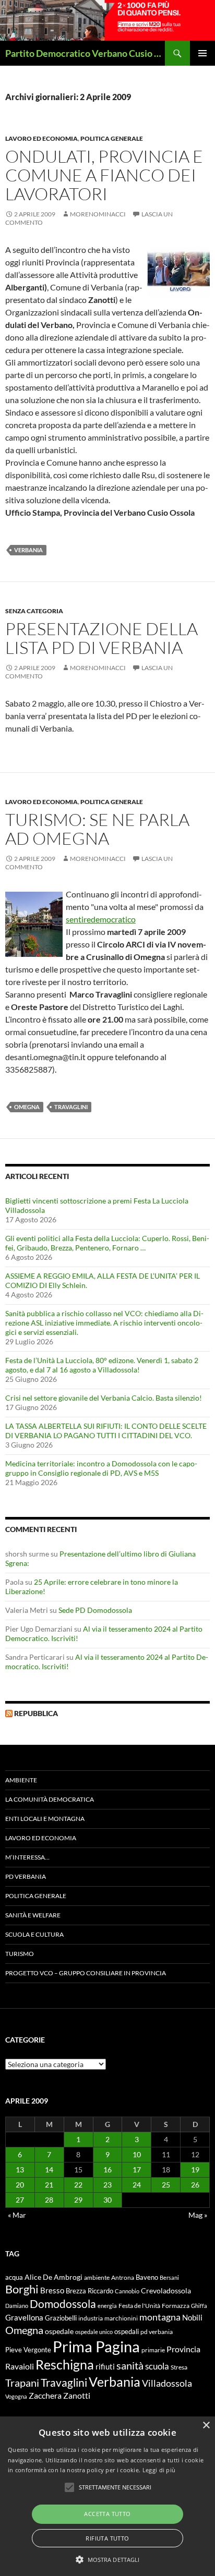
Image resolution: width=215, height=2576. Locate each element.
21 (49, 2185)
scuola (157, 2366)
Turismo (20, 1954)
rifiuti (105, 2366)
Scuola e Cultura (34, 1934)
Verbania (28, 550)
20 (20, 2185)
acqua (14, 2277)
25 (166, 2185)
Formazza (176, 2306)
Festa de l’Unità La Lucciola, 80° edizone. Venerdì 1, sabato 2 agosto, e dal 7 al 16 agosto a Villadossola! (102, 1365)
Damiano (17, 2306)
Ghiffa (199, 2306)
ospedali (127, 2331)
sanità (130, 2365)
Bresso (52, 2290)
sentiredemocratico (101, 919)
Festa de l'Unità (139, 2306)
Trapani (22, 2383)
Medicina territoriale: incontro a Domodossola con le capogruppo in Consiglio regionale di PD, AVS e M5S (101, 1468)
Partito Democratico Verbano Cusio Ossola (85, 53)
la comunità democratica (50, 1799)
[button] (108, 2559)
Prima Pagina (96, 2346)
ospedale (59, 2331)
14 (49, 2170)
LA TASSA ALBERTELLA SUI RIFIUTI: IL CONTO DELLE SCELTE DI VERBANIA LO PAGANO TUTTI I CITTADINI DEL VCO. (106, 1431)
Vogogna (16, 2396)
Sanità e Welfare (33, 1915)
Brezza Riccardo (89, 2291)
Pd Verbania (26, 1876)
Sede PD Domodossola (95, 1610)
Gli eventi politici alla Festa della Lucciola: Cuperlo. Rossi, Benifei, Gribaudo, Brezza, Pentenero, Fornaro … (107, 1243)
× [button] (206, 2426)
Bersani (169, 2277)
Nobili (192, 2317)
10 (137, 2154)
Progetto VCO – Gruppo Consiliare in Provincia (86, 1973)
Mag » (198, 2215)
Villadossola (167, 2383)
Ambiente (21, 1780)
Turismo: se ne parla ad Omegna (97, 829)
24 (137, 2185)
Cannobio (127, 2291)
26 (195, 2185)
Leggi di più (159, 2470)
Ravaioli (20, 2366)
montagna (160, 2317)
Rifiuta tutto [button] (107, 2538)
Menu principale (202, 53)
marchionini (121, 2318)
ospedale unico (94, 2332)
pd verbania (157, 2332)
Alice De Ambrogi (53, 2277)
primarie (153, 2350)
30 (107, 2200)
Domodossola (63, 2304)
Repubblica (36, 1713)
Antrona (123, 2277)
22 (78, 2185)
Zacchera (45, 2395)
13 (20, 2170)
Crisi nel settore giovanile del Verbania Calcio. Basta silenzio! (104, 1398)
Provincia (183, 2349)
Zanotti (77, 2395)
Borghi (22, 2289)
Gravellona (24, 2317)
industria (91, 2318)
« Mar (17, 2215)
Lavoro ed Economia (41, 138)
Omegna (27, 1107)
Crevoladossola (166, 2291)
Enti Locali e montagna (45, 1819)
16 (107, 2170)
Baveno (147, 2277)
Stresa (179, 2367)
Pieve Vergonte (28, 2350)
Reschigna (65, 2364)
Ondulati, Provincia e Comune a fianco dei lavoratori (104, 175)
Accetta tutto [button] (107, 2514)
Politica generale (112, 138)
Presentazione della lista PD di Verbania (101, 638)
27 (20, 2200)
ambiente (97, 2277)
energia (107, 2306)
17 (137, 2170)
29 (78, 2200)
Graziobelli (61, 2318)
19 (195, 2170)
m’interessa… (27, 1857)
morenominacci (98, 214)
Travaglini (71, 1107)
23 (107, 2185)
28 (49, 2200)
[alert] (107, 2496)
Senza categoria (34, 611)
